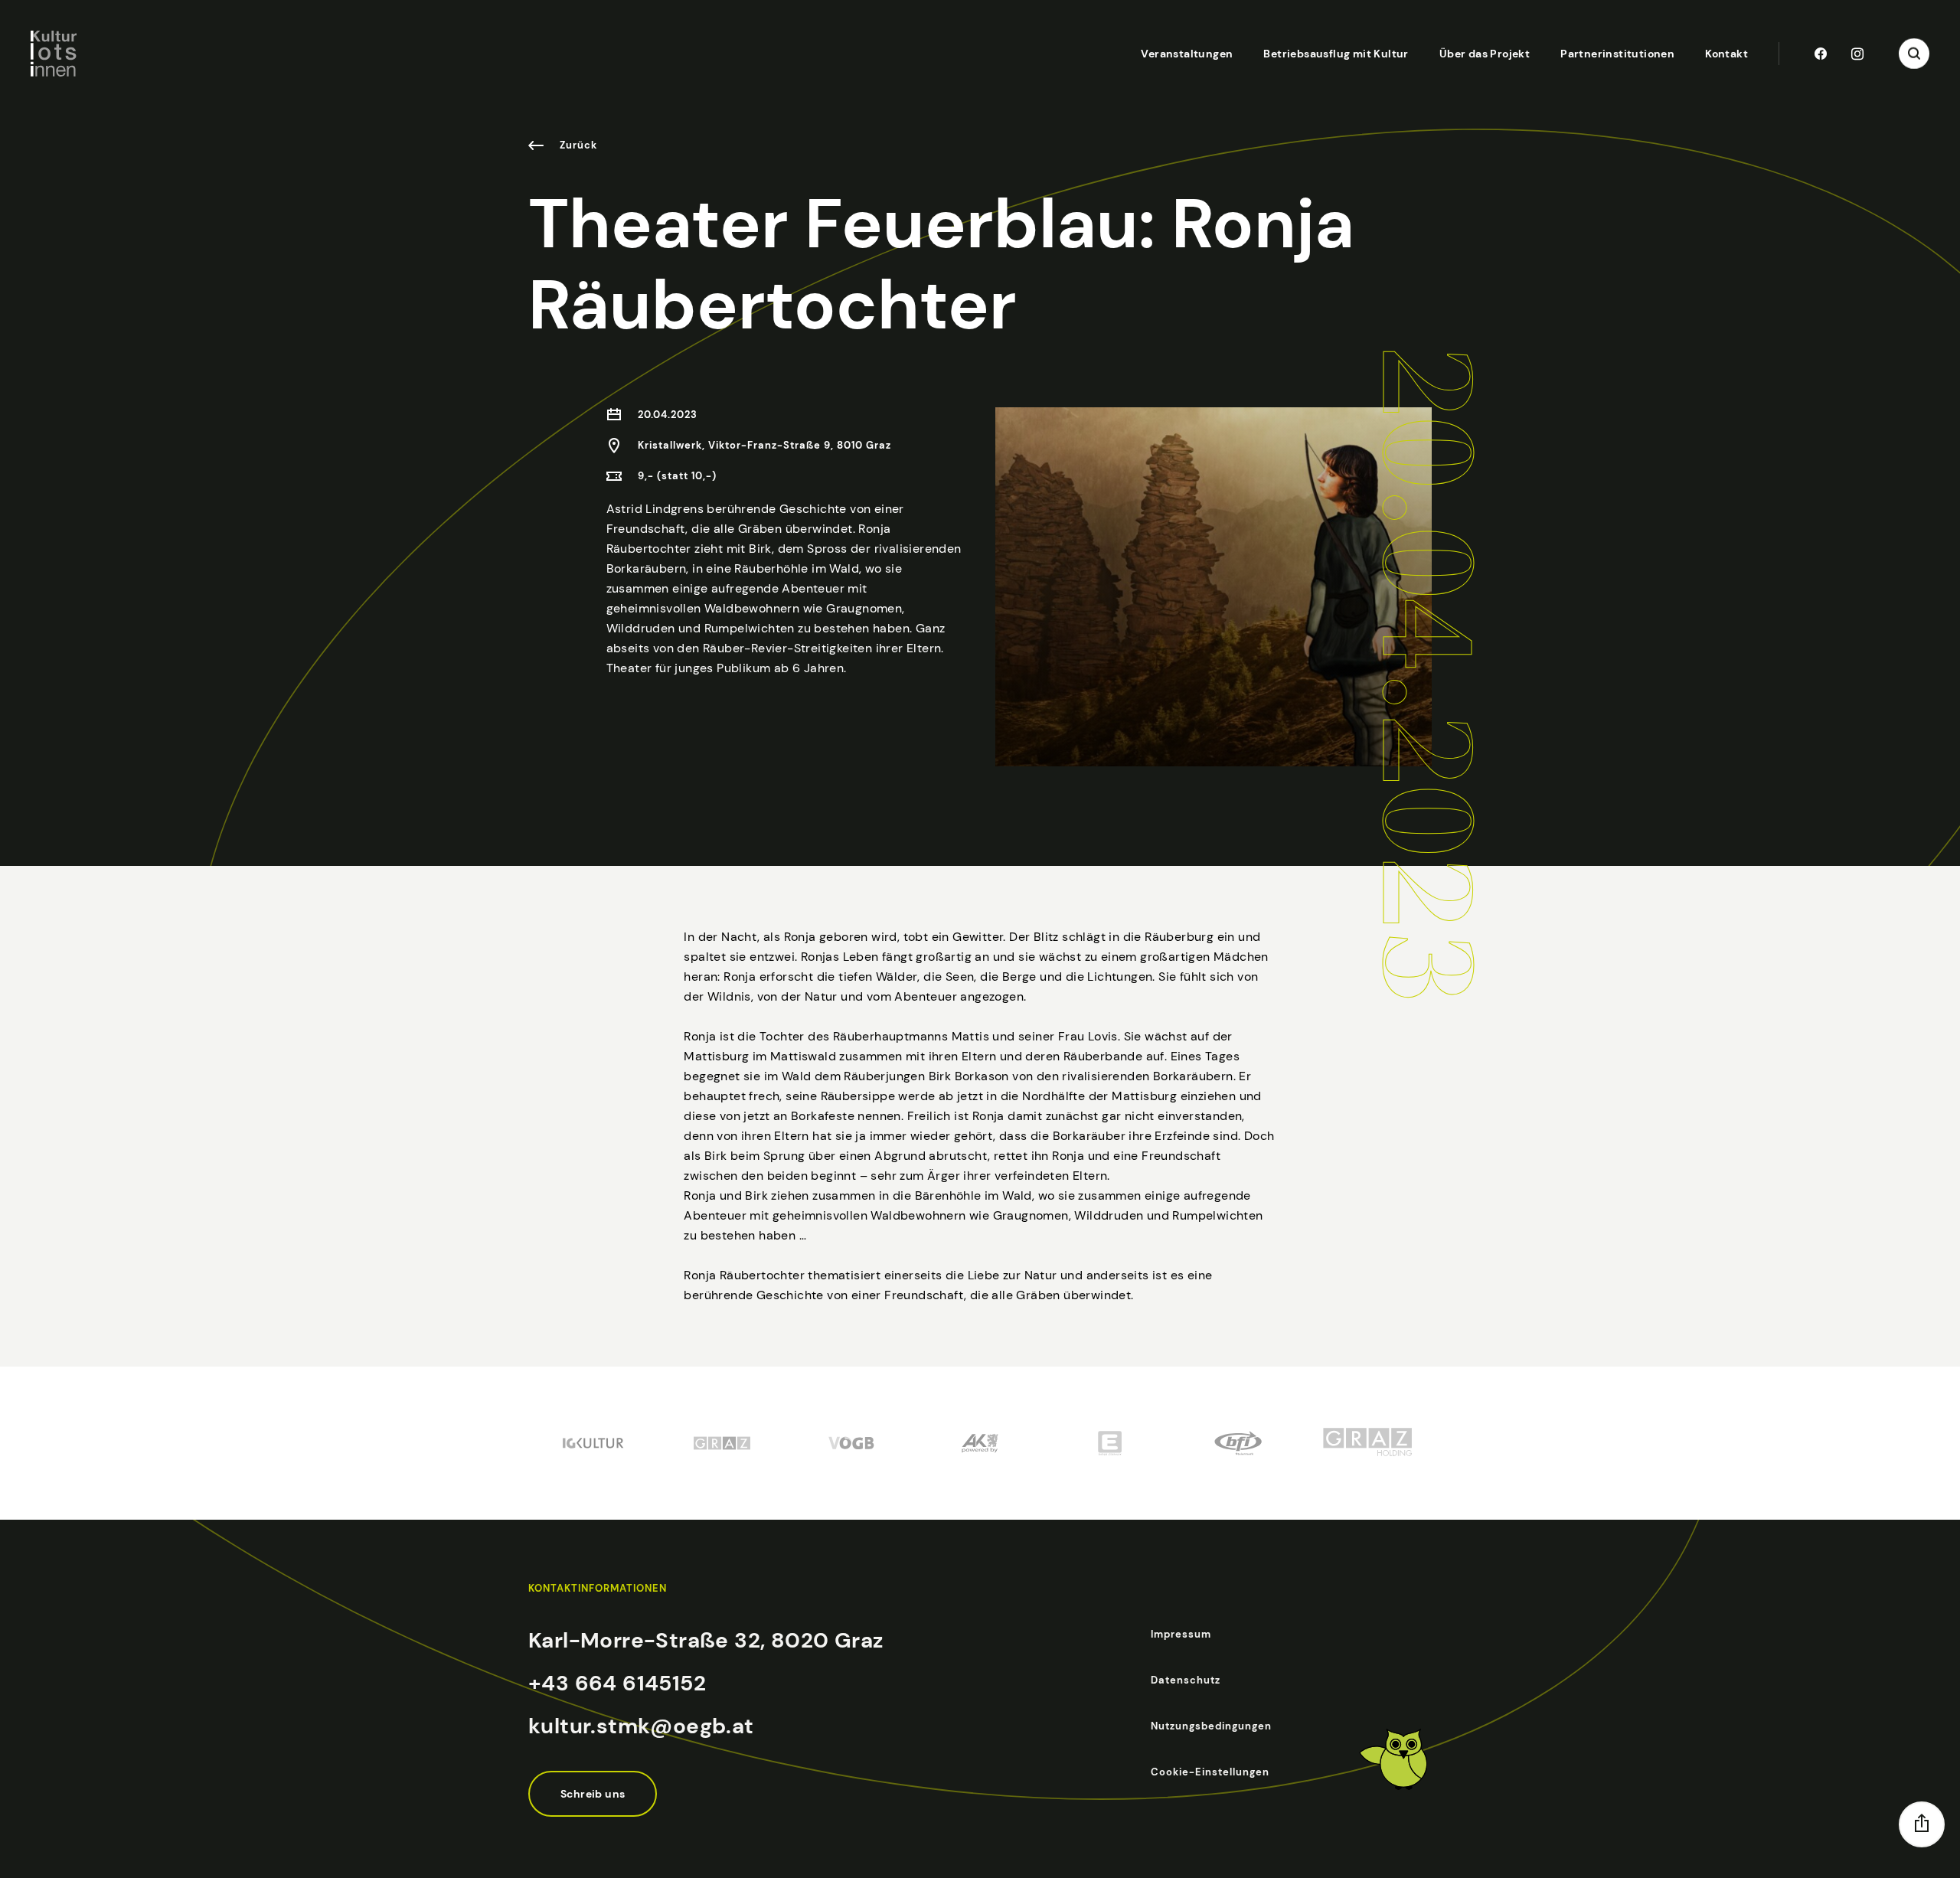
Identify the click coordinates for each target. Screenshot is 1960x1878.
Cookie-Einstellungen (1210, 1772)
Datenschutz (1186, 1680)
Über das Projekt (1485, 54)
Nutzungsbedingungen (1211, 1726)
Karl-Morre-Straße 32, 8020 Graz (706, 1640)
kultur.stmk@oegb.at (641, 1726)
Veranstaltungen (1187, 54)
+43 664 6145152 (617, 1683)
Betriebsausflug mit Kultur (1336, 54)
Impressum (1181, 1634)
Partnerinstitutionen (1617, 54)
